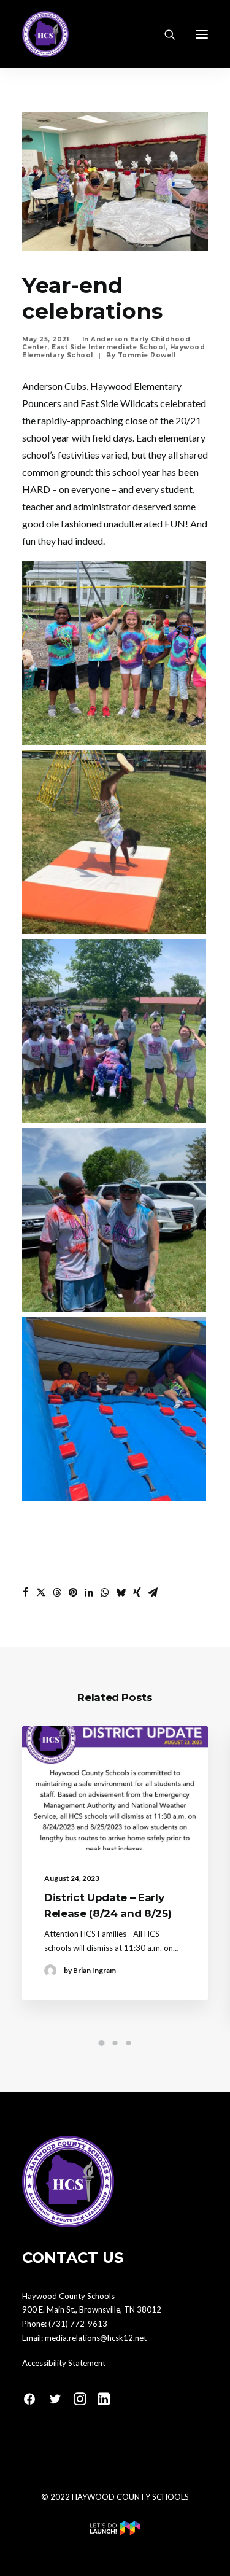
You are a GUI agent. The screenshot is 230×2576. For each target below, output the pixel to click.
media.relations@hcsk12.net (96, 2338)
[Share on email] (153, 1592)
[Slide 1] (102, 2043)
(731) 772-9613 (78, 2324)
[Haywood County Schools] (45, 34)
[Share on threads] (57, 1592)
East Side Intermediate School (109, 347)
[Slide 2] (115, 2043)
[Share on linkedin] (89, 1592)
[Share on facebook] (25, 1592)
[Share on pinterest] (73, 1592)
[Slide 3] (129, 2043)
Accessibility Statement (64, 2363)
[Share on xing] (137, 1592)
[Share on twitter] (41, 1592)
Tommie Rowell (147, 355)
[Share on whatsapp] (105, 1592)
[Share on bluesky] (121, 1592)
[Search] (164, 34)
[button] (202, 34)
